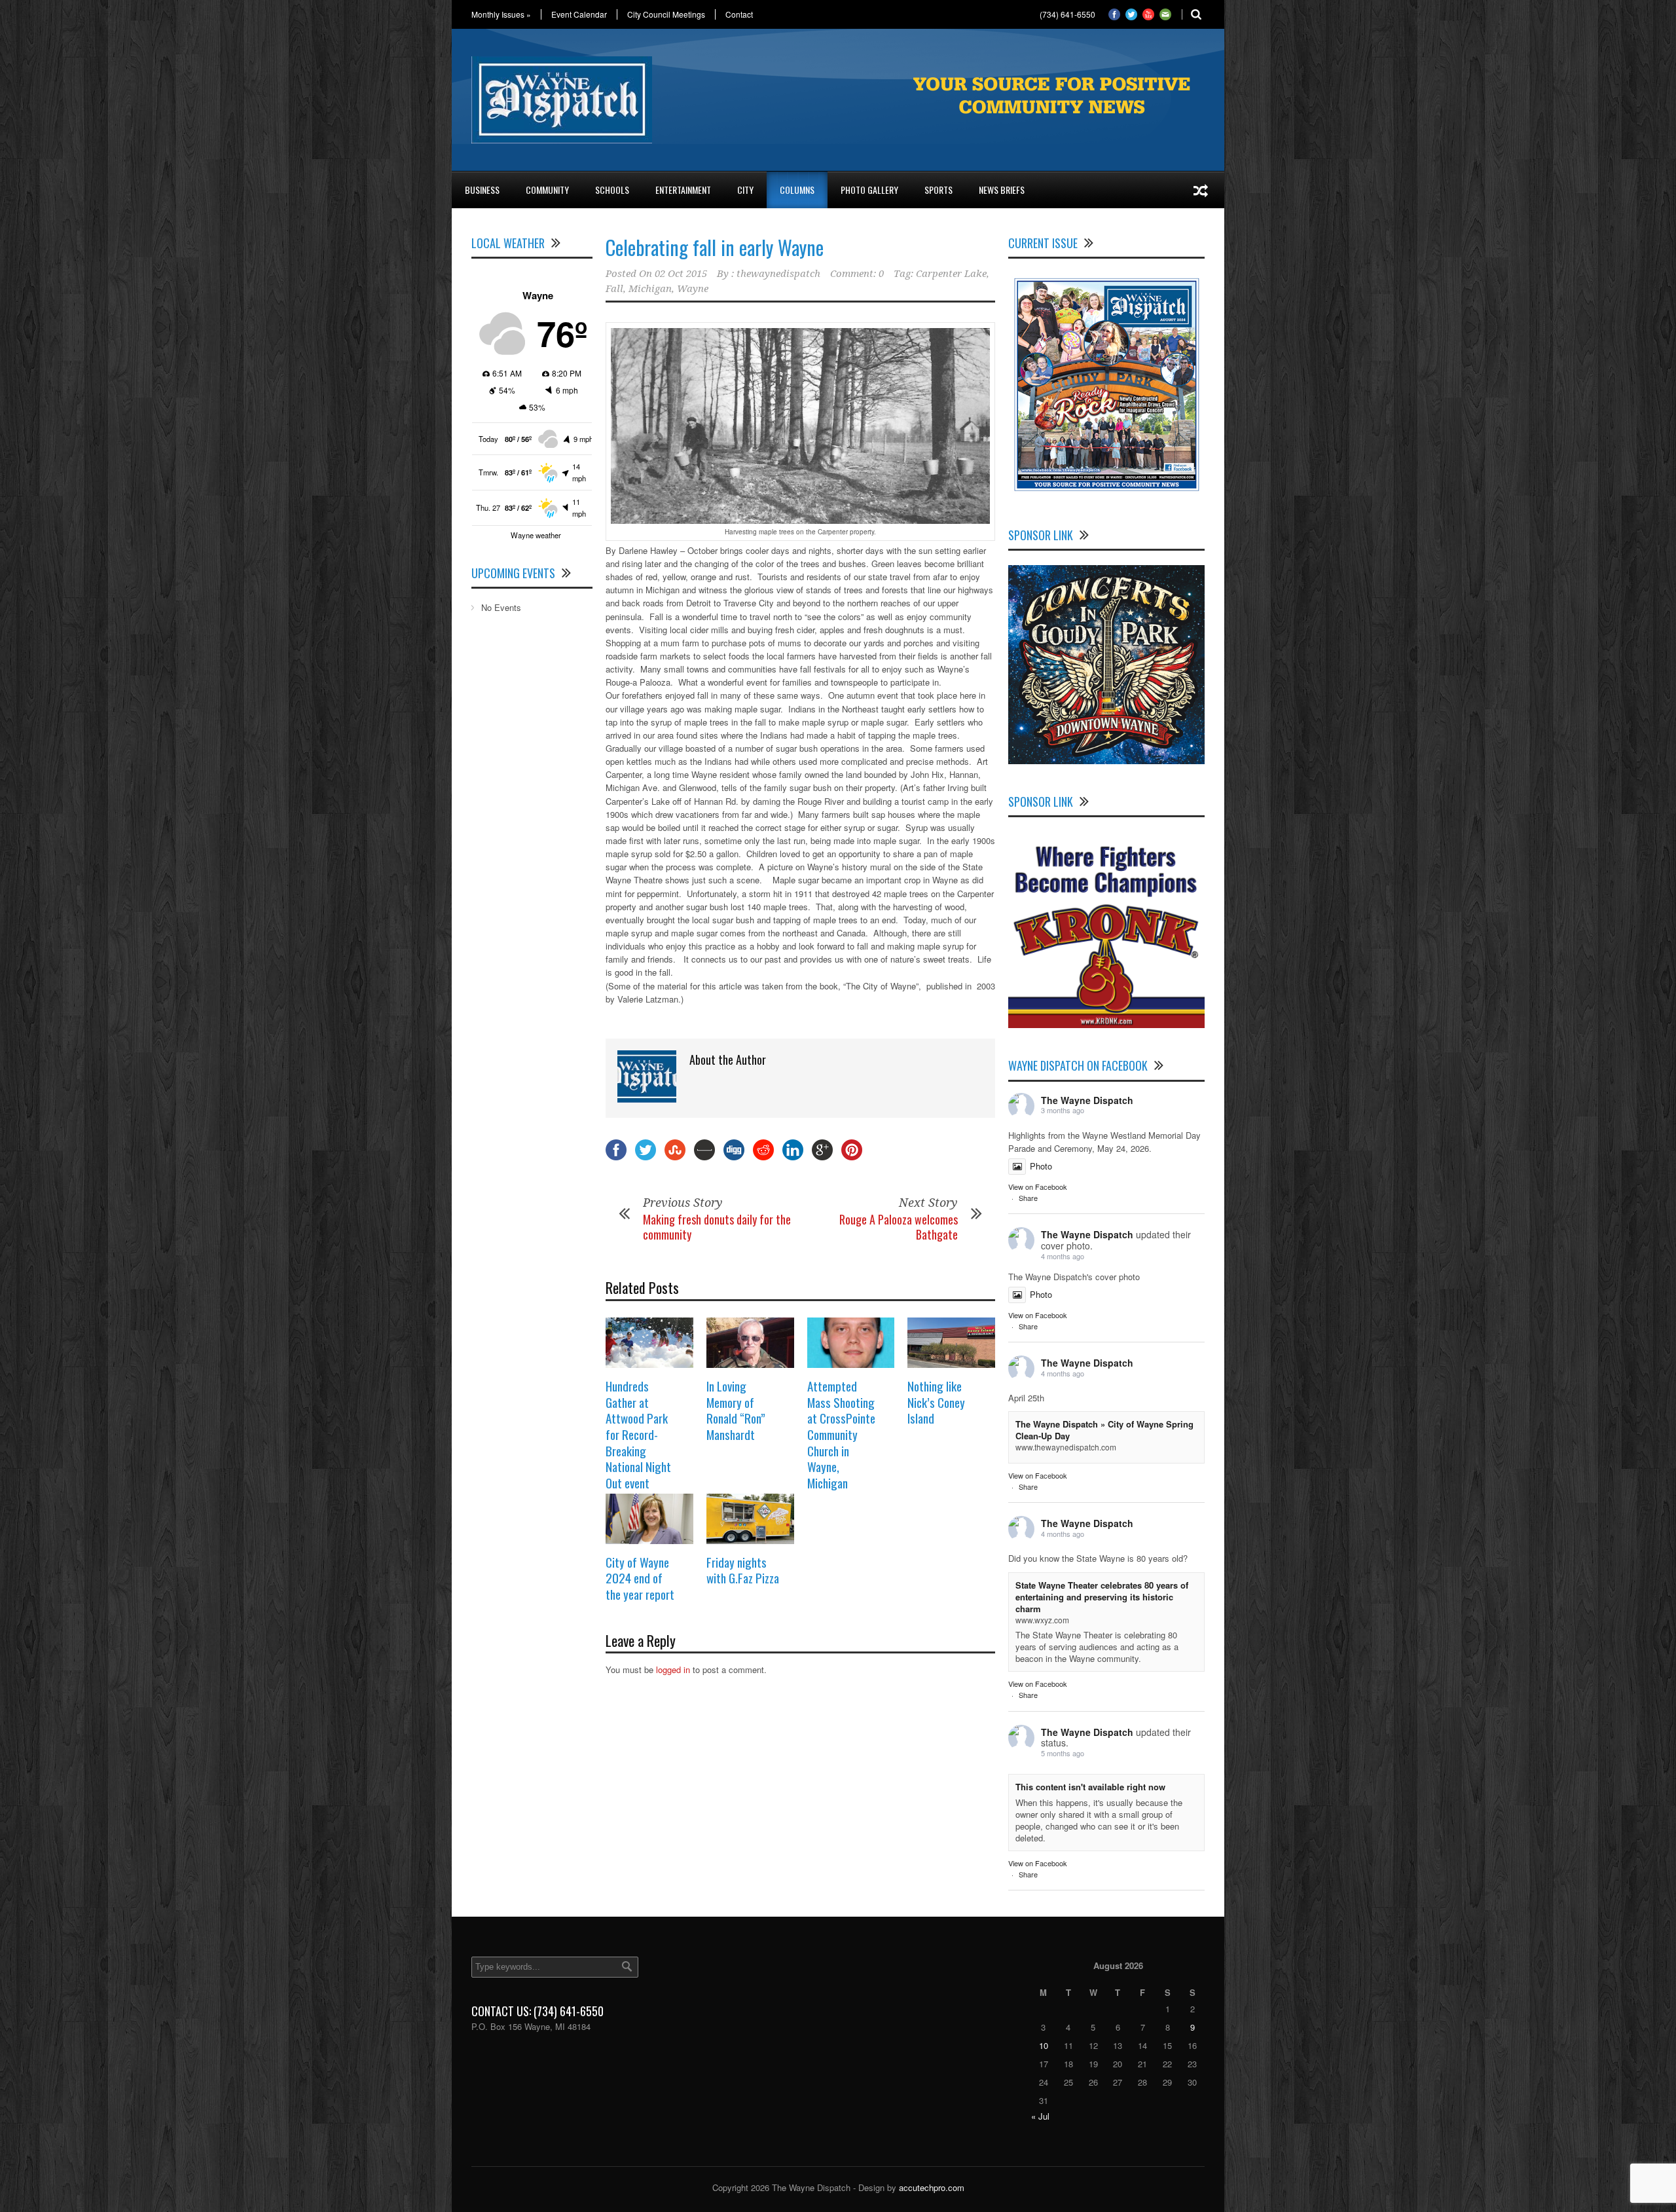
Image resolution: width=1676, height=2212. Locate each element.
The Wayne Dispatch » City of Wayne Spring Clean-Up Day (1104, 1430)
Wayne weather (536, 535)
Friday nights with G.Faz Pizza (743, 1570)
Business (482, 190)
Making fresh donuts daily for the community (717, 1227)
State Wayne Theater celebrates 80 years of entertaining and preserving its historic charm (1102, 1597)
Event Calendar (579, 14)
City (745, 190)
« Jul (1040, 2116)
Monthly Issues (501, 14)
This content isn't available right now (1090, 1787)
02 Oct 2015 (681, 274)
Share (1028, 1198)
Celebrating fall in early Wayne (715, 247)
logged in (673, 1669)
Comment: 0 (857, 274)
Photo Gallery (869, 190)
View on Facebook (1038, 1187)
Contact (739, 14)
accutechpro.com (932, 2187)
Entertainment (683, 190)
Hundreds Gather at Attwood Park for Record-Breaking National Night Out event (638, 1434)
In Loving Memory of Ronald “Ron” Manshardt (736, 1410)
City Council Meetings (666, 14)
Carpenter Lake (951, 274)
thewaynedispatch (778, 274)
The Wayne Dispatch (1087, 1100)
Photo (1041, 1166)
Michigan (650, 289)
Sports (938, 190)
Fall (614, 289)
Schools (612, 190)
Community (547, 190)
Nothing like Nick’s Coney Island (936, 1402)
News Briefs (1002, 190)
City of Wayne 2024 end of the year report (640, 1578)
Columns (797, 190)
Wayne (693, 289)
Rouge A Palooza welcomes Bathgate (899, 1227)
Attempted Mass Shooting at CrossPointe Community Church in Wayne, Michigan (841, 1434)
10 (1044, 2045)
